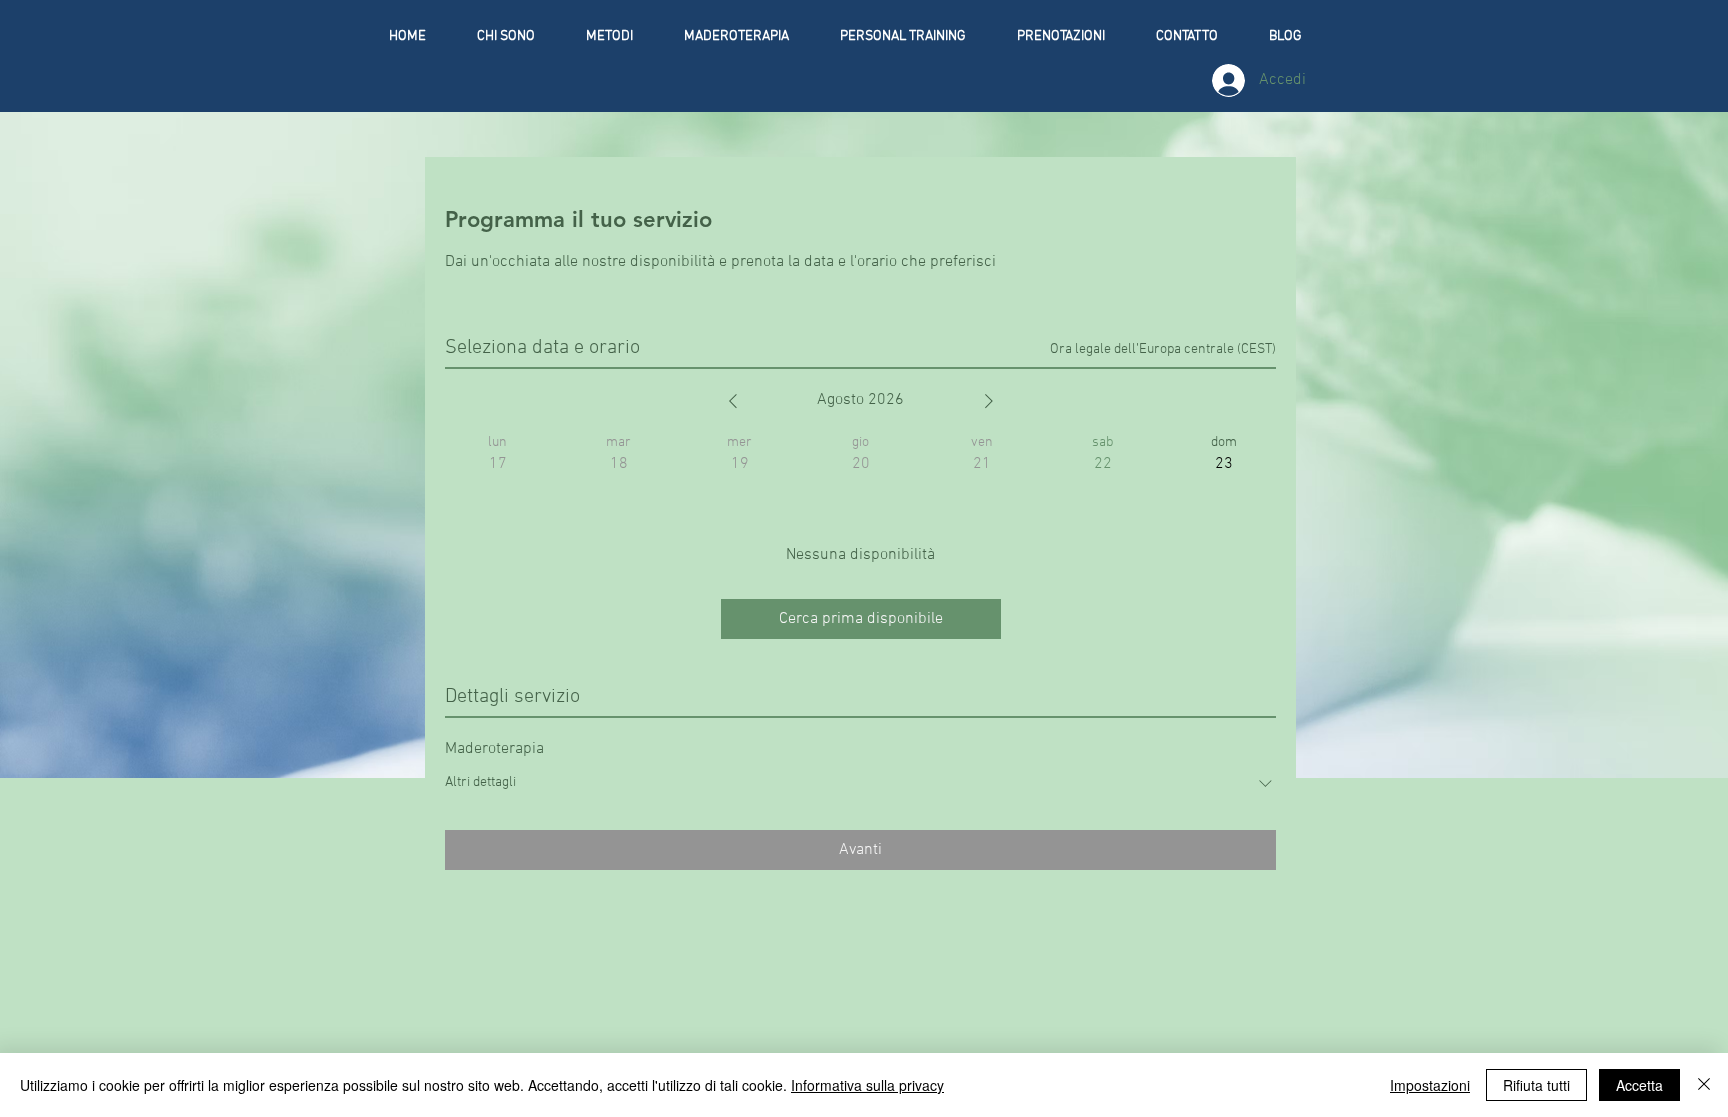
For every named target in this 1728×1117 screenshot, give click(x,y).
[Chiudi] (1704, 1085)
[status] (1163, 349)
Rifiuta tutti (1536, 1085)
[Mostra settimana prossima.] (989, 401)
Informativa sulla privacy (867, 1085)
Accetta (1639, 1085)
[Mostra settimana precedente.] (733, 401)
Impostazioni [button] (1430, 1085)
